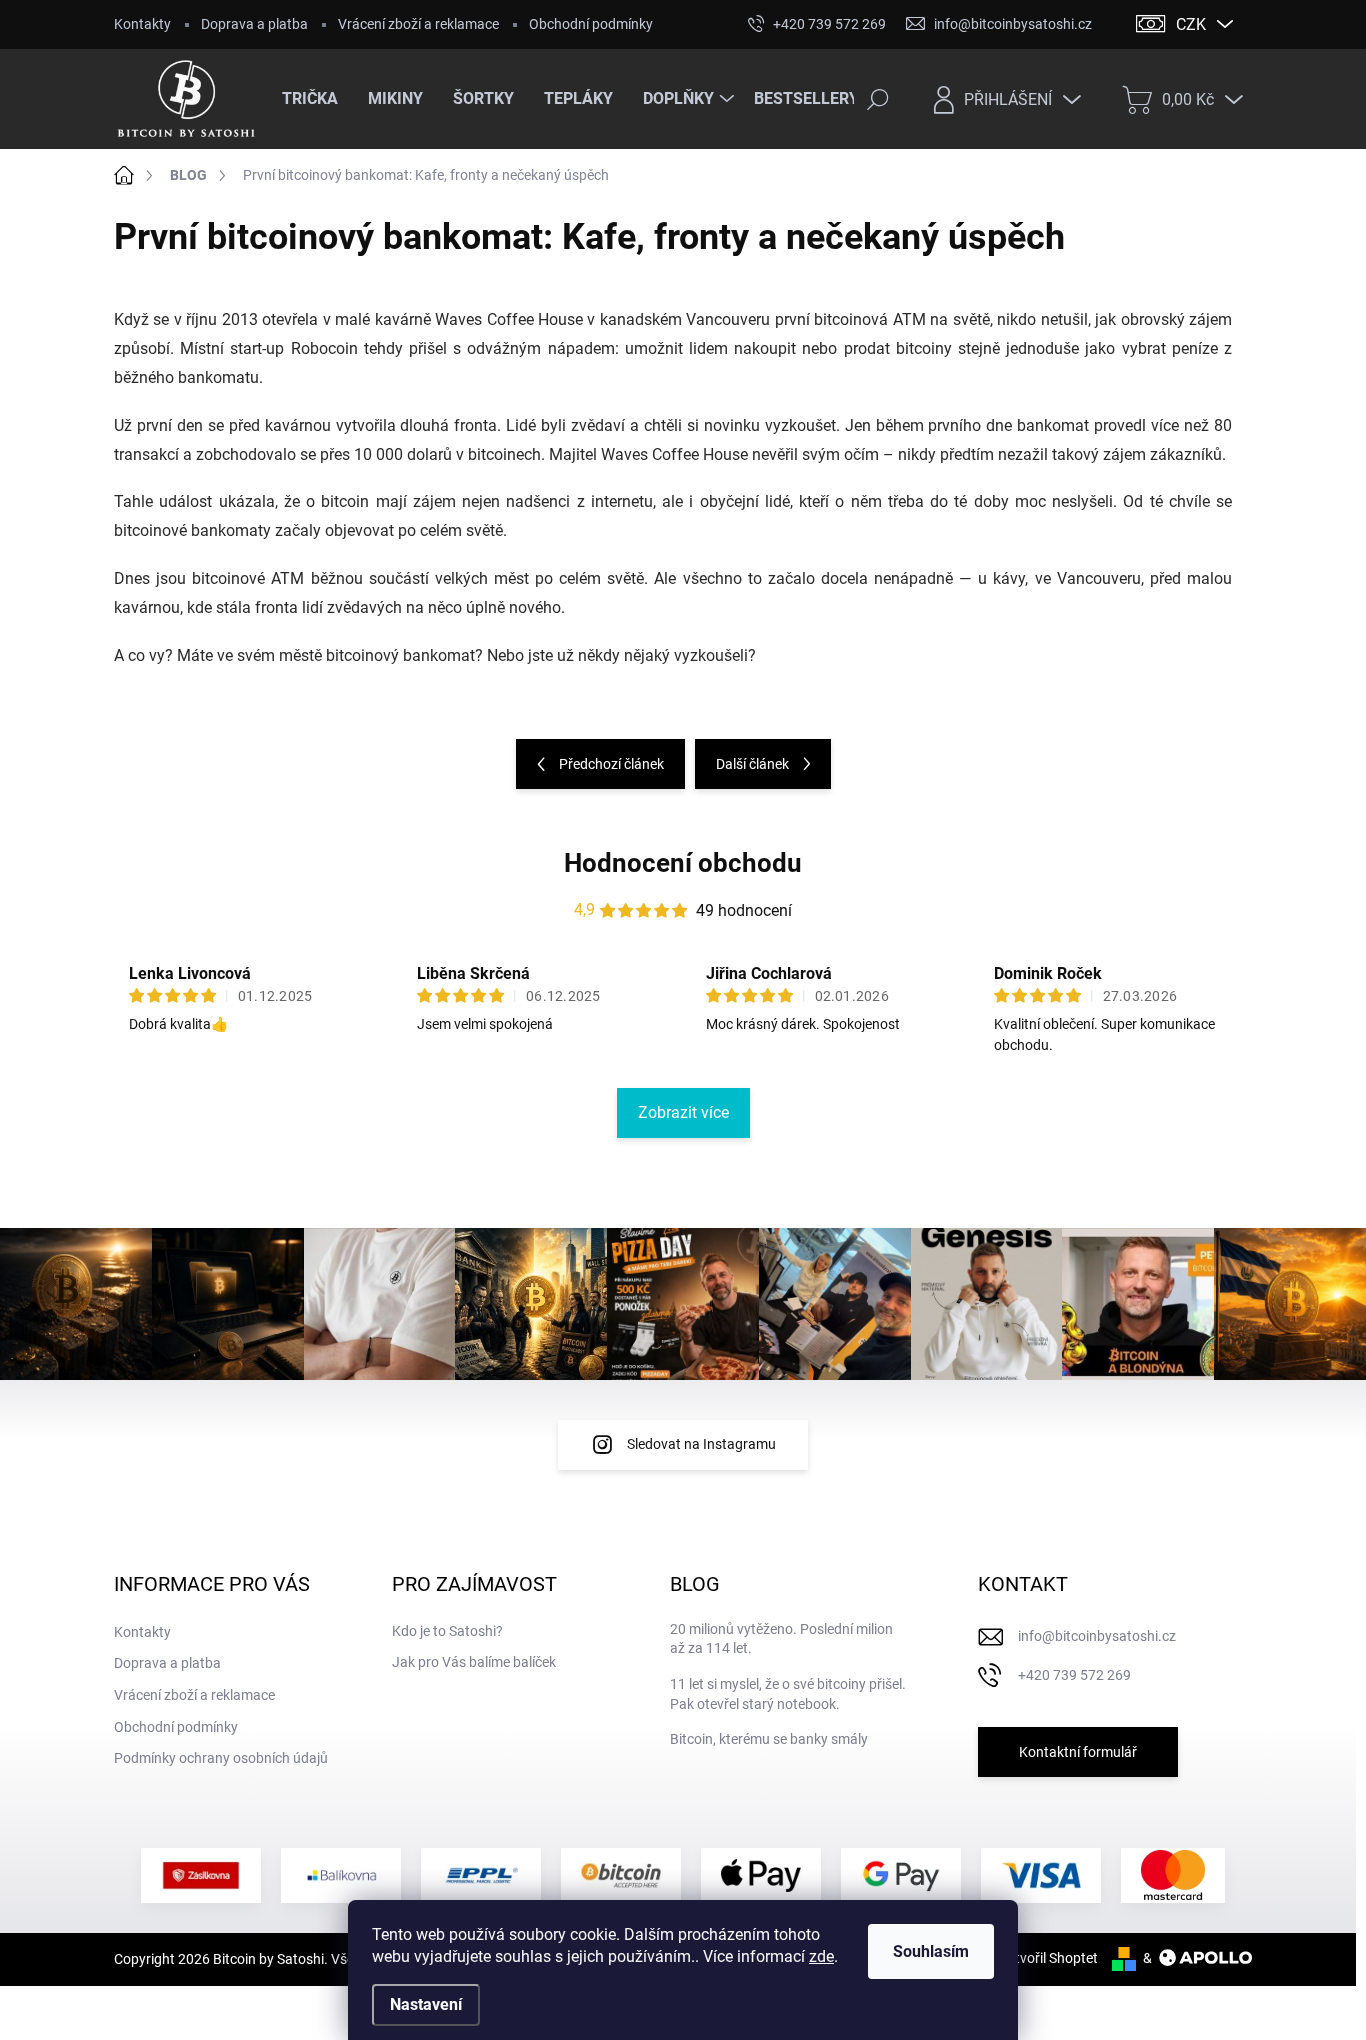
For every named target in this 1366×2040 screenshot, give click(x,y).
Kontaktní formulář (1078, 1752)
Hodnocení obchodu (683, 863)
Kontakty (142, 24)
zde (821, 1956)
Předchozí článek (611, 764)
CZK (1191, 24)
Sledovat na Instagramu (701, 1444)
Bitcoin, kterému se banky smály (769, 1739)
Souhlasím (931, 1951)
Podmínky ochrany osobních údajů (221, 1758)
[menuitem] (317, 99)
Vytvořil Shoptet (1048, 1958)
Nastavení (426, 2004)
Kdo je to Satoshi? (447, 1631)
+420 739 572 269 (1074, 1675)
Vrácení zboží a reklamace (418, 24)
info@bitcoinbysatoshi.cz (1097, 1636)
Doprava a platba (254, 24)
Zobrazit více (683, 1112)
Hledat (878, 99)
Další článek (752, 764)
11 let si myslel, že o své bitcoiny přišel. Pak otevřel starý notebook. (788, 1694)
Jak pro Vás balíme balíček (474, 1662)
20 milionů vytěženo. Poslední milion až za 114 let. (781, 1639)
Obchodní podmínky (591, 24)
